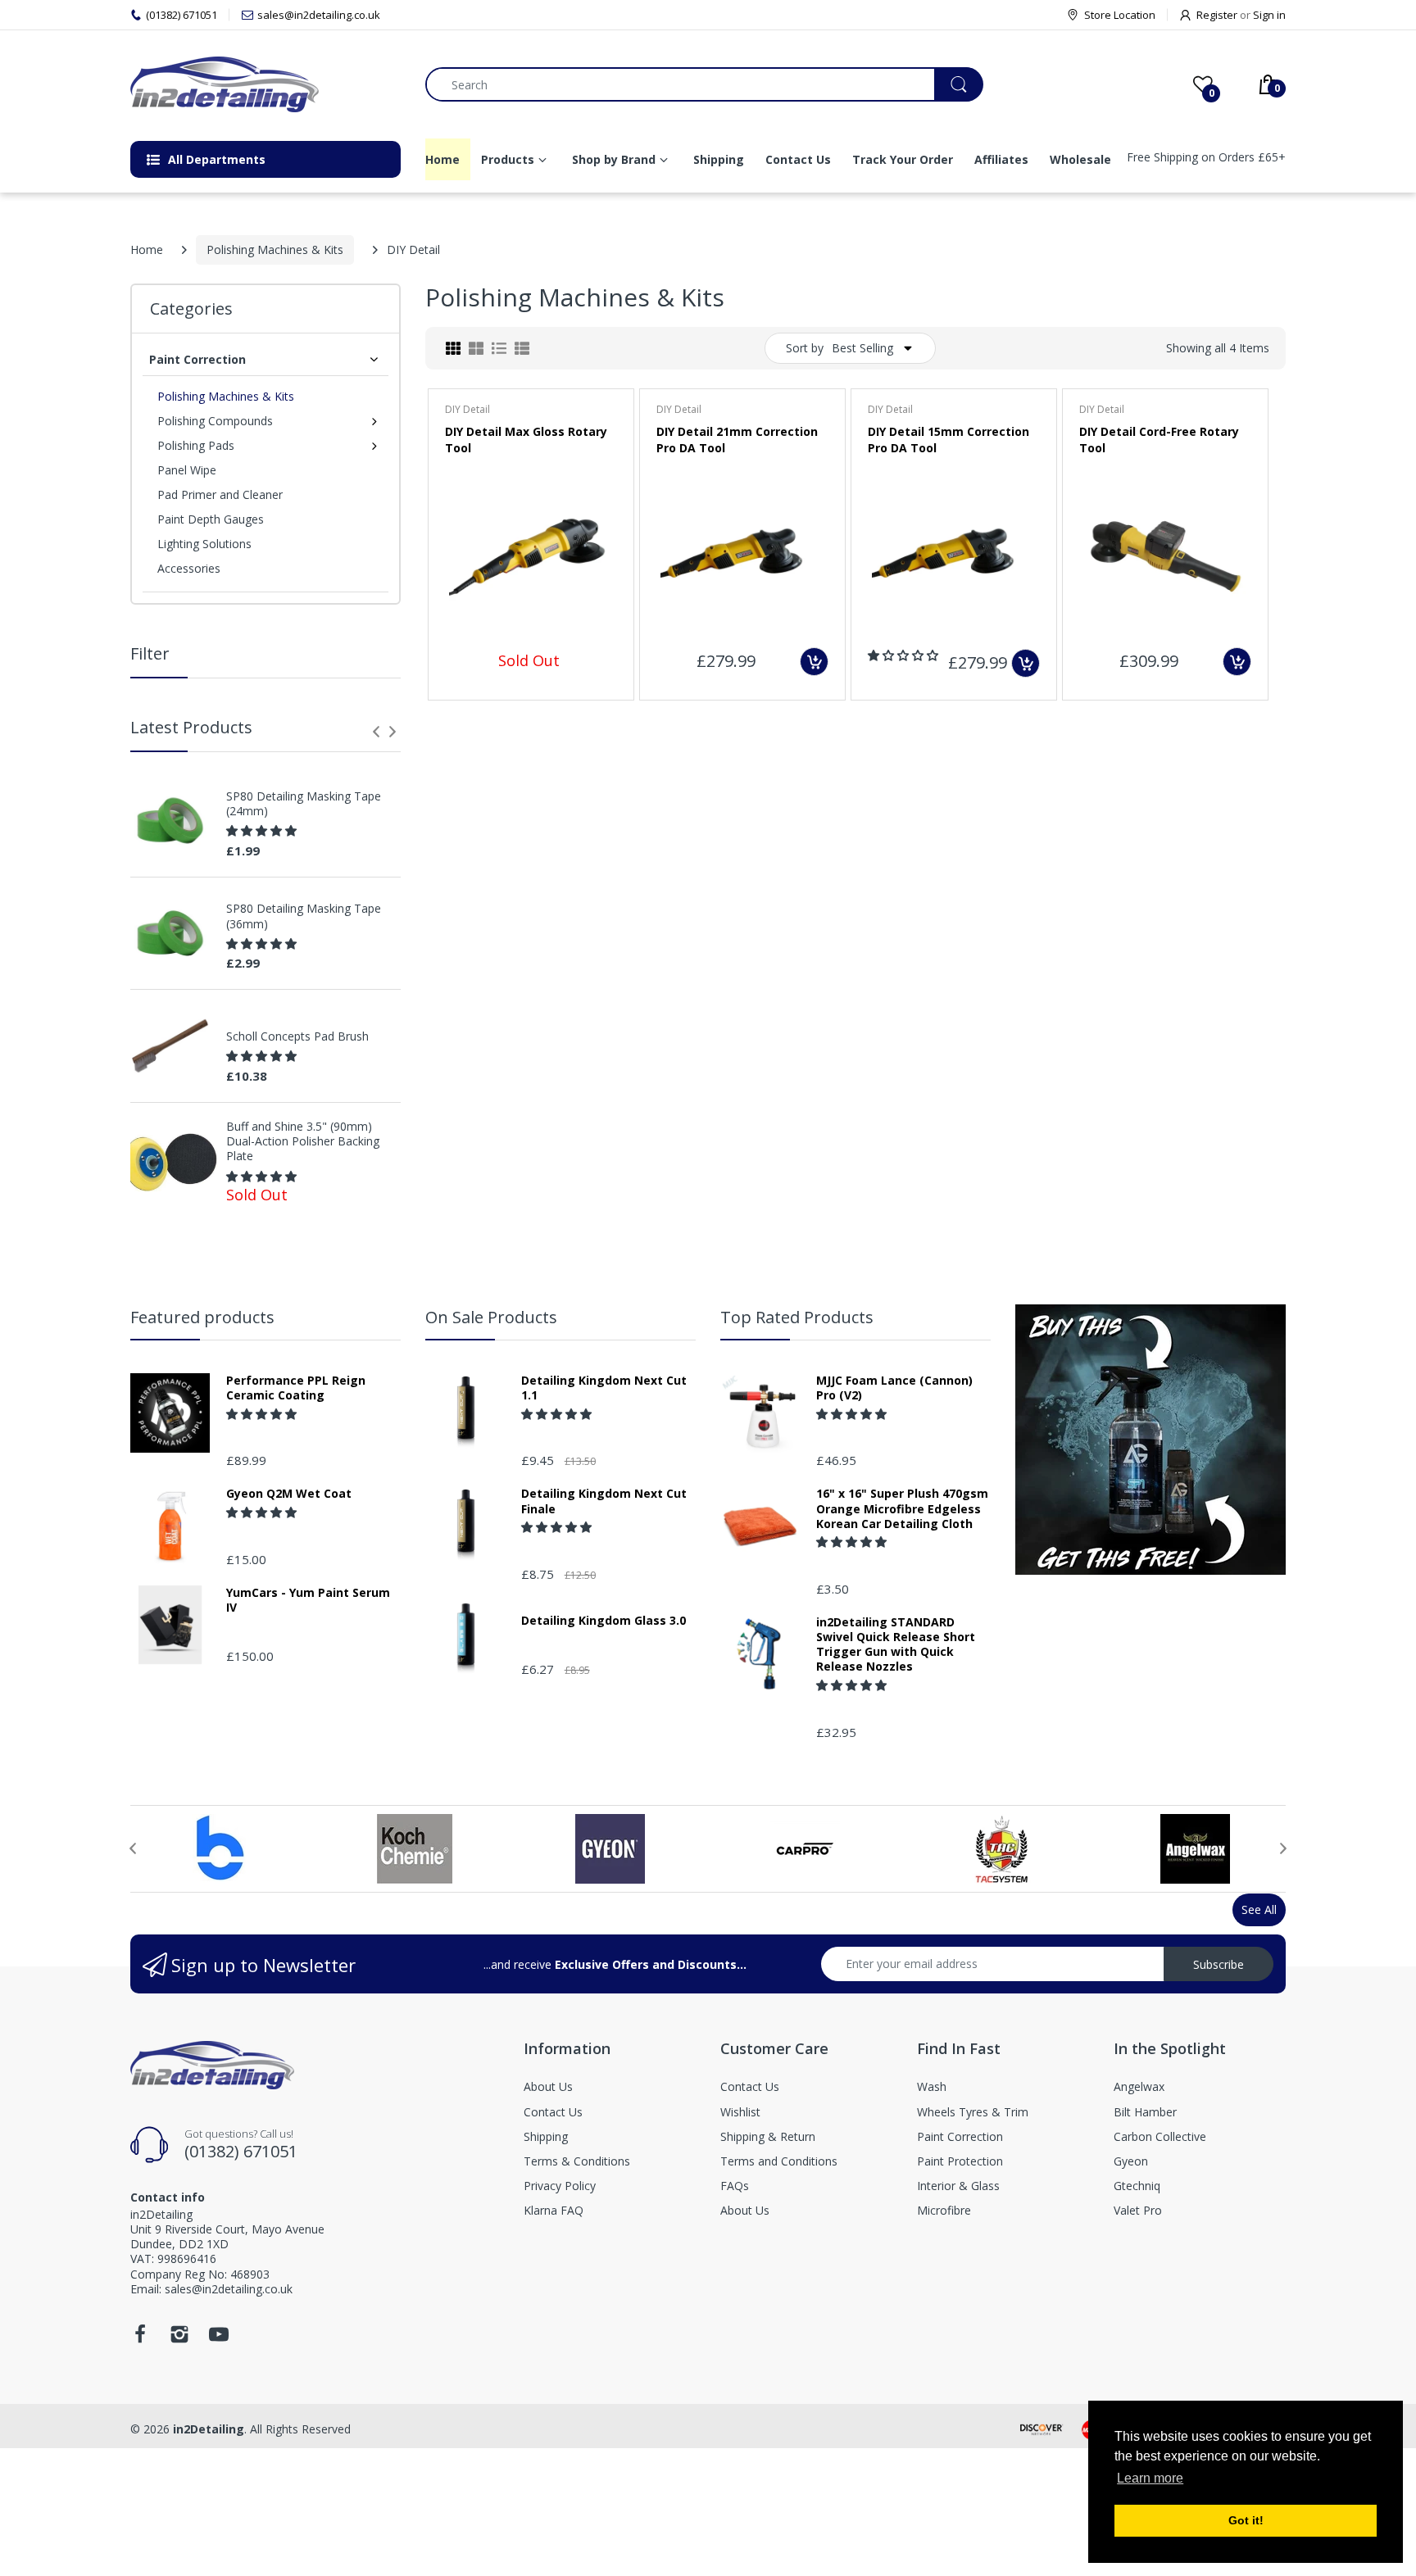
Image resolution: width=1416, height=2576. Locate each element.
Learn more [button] (1150, 2478)
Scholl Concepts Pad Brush (297, 1036)
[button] (263, 830)
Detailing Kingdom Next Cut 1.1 (604, 1388)
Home (147, 249)
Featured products (202, 1317)
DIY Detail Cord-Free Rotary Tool (1159, 440)
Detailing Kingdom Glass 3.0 (604, 1621)
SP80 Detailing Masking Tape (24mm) (304, 804)
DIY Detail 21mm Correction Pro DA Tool (737, 440)
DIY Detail (467, 409)
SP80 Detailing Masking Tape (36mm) (304, 916)
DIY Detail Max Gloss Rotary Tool (526, 440)
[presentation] (376, 732)
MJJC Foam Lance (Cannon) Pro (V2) (894, 1388)
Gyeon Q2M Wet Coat (289, 1494)
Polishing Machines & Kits (275, 249)
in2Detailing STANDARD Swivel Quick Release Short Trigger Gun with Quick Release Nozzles (896, 1645)
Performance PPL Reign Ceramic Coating (296, 1388)
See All (1259, 1909)
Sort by (805, 348)
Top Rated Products (797, 1317)
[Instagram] (179, 2339)
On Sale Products (491, 1317)
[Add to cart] (814, 662)
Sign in (1269, 15)
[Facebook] (140, 2339)
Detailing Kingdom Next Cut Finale (604, 1501)
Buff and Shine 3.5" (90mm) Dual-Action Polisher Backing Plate (303, 1141)
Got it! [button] (1246, 2520)
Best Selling (862, 348)
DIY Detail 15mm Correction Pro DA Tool (949, 440)
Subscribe (1219, 1964)
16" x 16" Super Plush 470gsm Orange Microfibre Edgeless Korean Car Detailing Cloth (902, 1508)
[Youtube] (219, 2339)
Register (1217, 15)
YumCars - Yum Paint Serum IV (308, 1600)
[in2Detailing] (265, 84)
